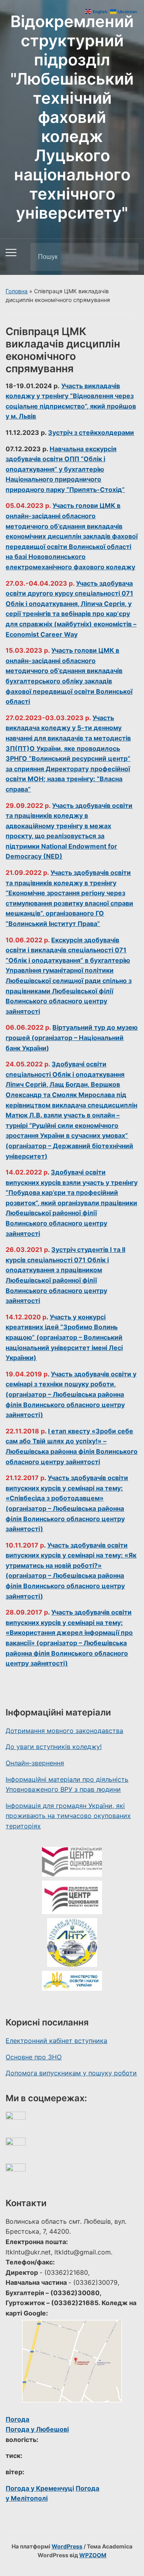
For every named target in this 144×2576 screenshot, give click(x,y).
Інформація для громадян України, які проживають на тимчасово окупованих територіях (68, 1816)
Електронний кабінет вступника (56, 2041)
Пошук (126, 257)
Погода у (37, 2429)
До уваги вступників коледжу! (54, 1747)
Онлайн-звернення (35, 1763)
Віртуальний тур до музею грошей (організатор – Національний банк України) (72, 1037)
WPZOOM (93, 2555)
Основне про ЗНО (34, 2057)
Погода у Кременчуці (40, 2488)
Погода (17, 2419)
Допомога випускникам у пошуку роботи (71, 2073)
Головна (17, 291)
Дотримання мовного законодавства (64, 1731)
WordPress (67, 2546)
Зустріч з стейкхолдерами (91, 432)
